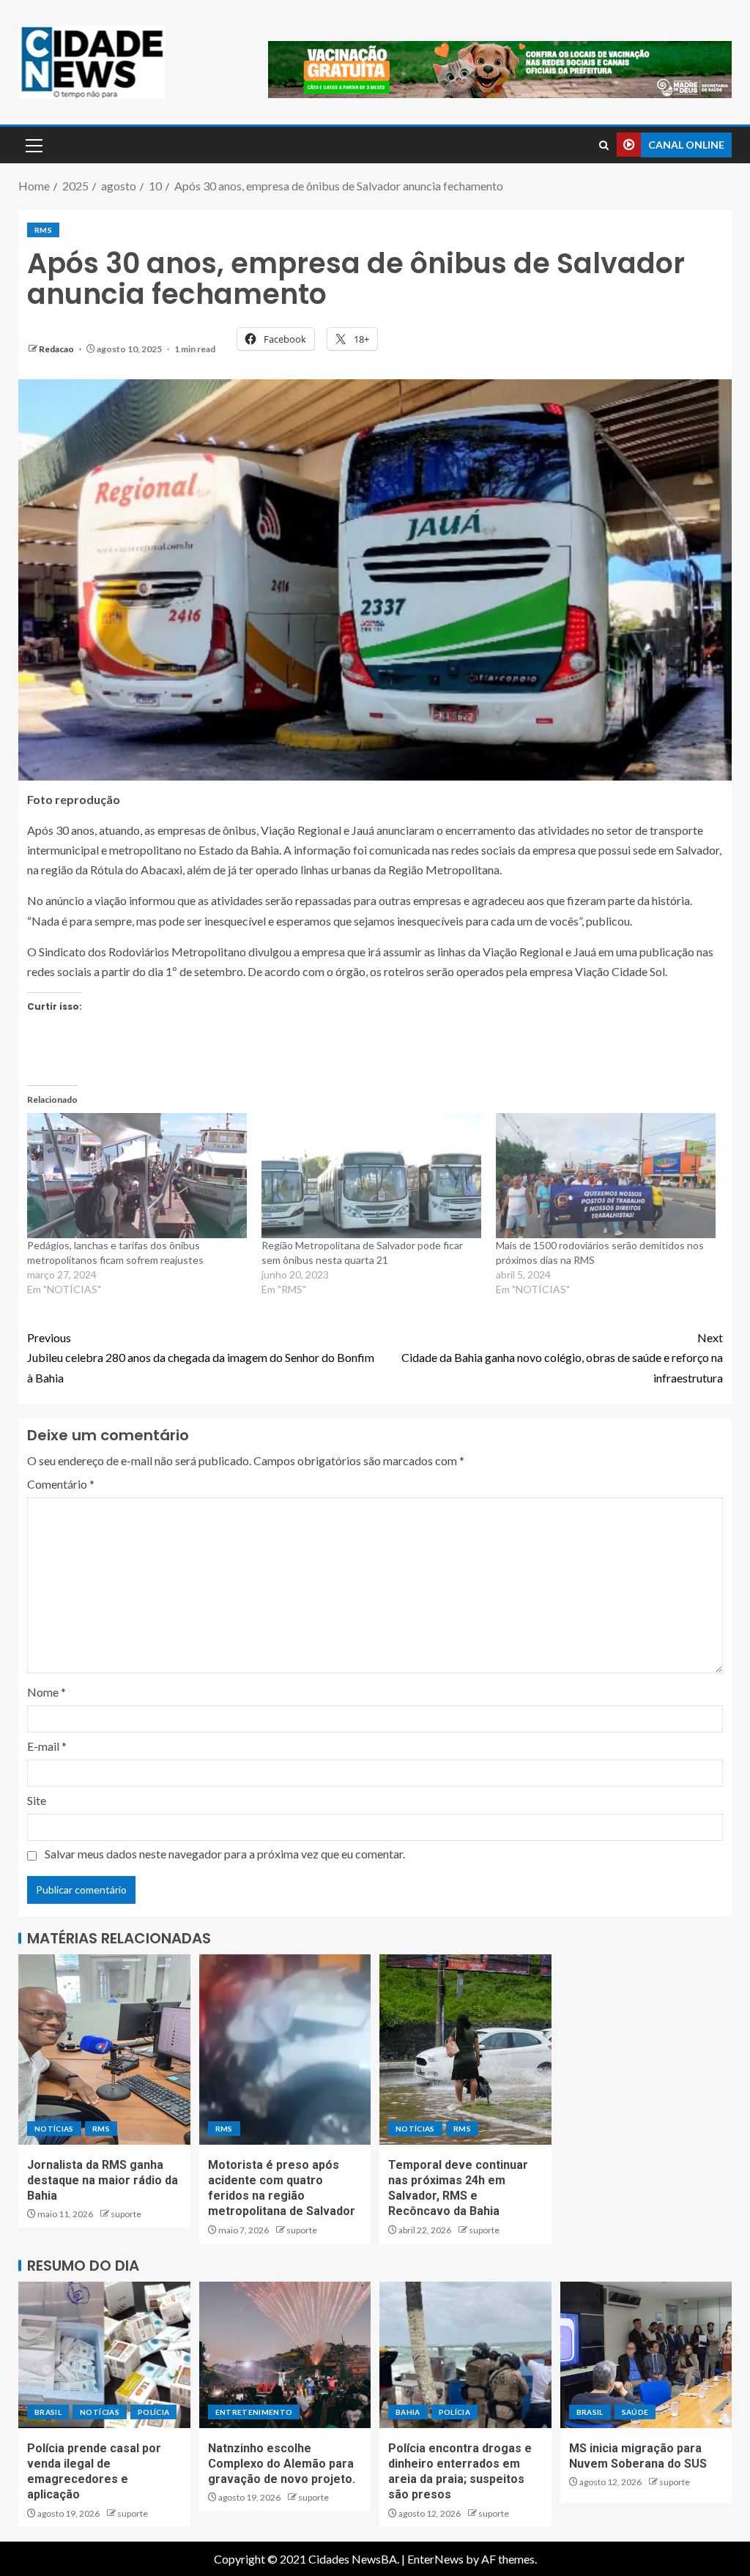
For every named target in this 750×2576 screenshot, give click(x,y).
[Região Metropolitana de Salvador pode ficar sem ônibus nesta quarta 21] (371, 1176)
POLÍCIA (153, 2412)
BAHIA (408, 2412)
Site (37, 1800)
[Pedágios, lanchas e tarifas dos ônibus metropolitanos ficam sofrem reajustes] (137, 1176)
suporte (126, 2214)
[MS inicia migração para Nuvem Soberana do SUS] (646, 2355)
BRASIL (48, 2412)
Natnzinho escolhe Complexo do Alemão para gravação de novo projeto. (282, 2464)
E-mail (47, 1746)
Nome (47, 1692)
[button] (33, 145)
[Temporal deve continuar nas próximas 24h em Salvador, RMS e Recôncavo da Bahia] (465, 2050)
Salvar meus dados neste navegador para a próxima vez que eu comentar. (225, 1854)
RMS (43, 230)
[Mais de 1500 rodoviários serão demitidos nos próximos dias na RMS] (606, 1176)
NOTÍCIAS (54, 2129)
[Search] (604, 145)
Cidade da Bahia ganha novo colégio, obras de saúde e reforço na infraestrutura (562, 1357)
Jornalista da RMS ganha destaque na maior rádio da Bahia (103, 2181)
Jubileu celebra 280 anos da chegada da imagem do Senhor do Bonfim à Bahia (201, 1357)
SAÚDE (635, 2412)
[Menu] (33, 145)
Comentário (61, 1484)
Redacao (57, 349)
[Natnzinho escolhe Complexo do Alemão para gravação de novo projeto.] (285, 2355)
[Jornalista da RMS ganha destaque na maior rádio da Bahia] (104, 2050)
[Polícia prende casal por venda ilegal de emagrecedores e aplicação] (104, 2355)
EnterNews (435, 2559)
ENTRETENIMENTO (254, 2412)
